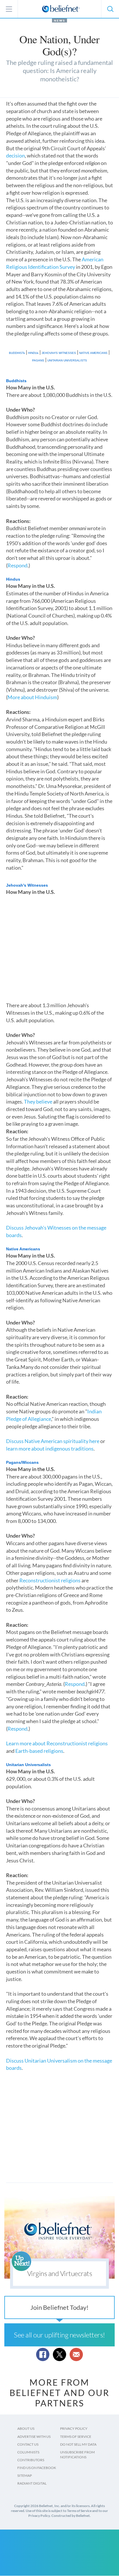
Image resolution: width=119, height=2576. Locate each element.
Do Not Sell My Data (78, 2444)
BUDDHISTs (17, 353)
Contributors (31, 2460)
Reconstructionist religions (50, 1580)
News (59, 20)
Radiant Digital (32, 2483)
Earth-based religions (39, 1751)
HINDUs (33, 353)
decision (15, 155)
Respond (17, 565)
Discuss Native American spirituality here (53, 1441)
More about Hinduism (32, 697)
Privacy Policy (74, 2428)
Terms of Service (76, 2437)
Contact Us (28, 2444)
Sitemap (25, 2475)
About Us (26, 2428)
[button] (110, 9)
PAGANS (38, 360)
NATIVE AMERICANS (93, 353)
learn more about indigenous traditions (50, 1449)
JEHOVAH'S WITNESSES (59, 353)
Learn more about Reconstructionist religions (57, 1743)
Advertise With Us (34, 2437)
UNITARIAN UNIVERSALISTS (67, 360)
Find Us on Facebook (37, 2468)
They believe (38, 1102)
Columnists (28, 2452)
